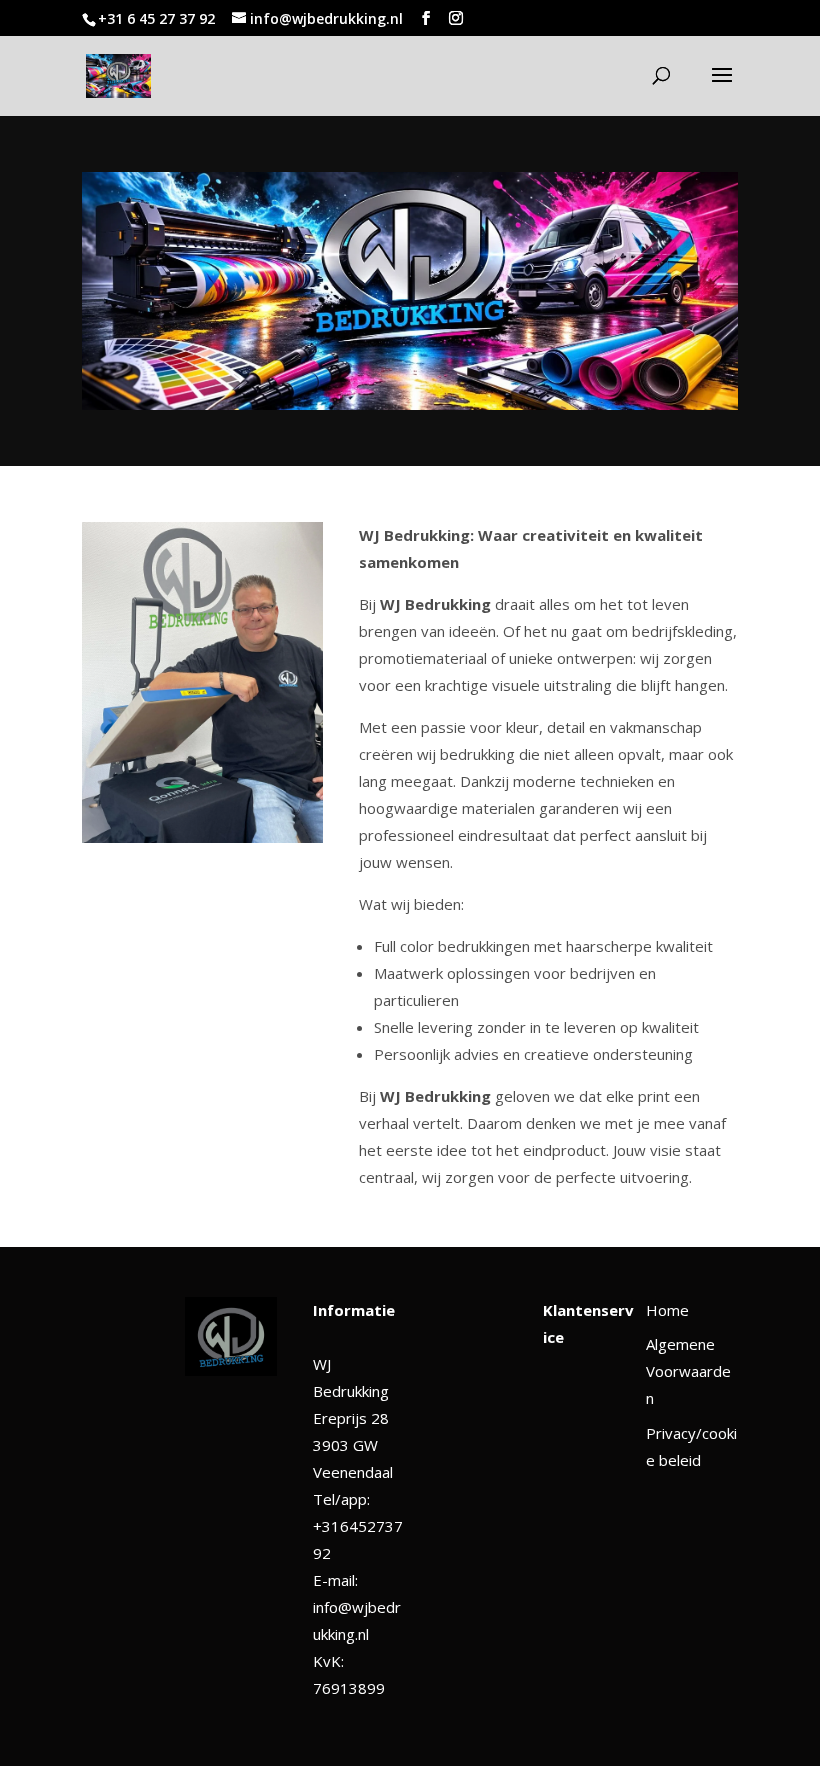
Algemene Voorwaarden (688, 1371)
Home (667, 1310)
